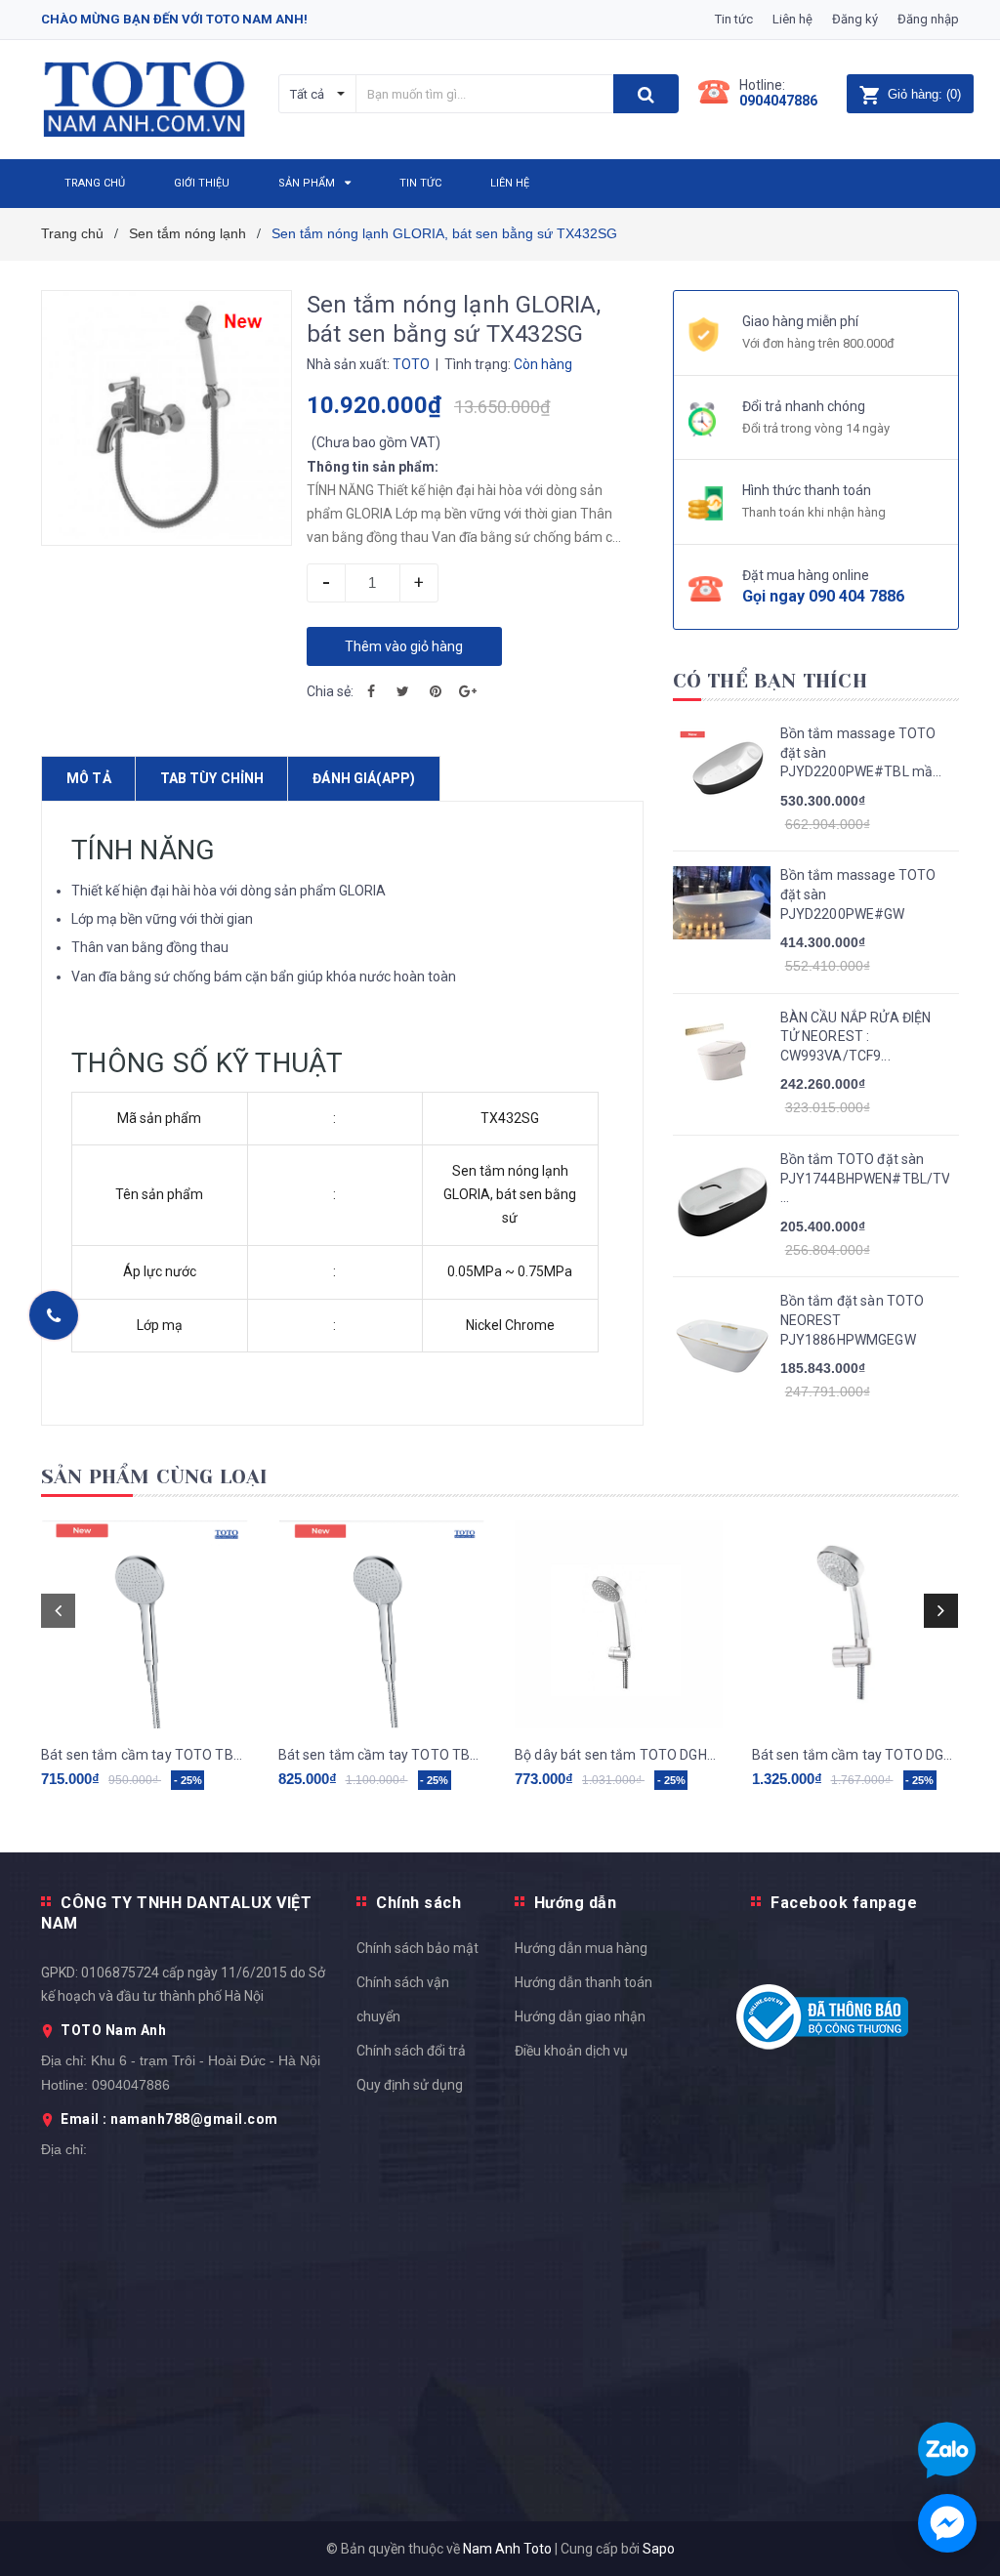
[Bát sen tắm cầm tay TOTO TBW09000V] (145, 1624)
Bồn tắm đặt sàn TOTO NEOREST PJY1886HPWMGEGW (853, 1320)
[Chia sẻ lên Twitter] (403, 691)
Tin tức (734, 19)
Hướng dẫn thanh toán (583, 1982)
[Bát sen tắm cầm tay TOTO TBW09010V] (382, 1624)
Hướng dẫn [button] (576, 1903)
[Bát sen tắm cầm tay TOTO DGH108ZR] (856, 1624)
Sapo (659, 2549)
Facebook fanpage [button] (844, 1903)
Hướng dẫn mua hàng (581, 1948)
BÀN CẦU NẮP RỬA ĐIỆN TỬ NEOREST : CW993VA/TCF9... (856, 1037)
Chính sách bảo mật (417, 1948)
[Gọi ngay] (54, 1315)
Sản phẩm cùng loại (155, 1477)
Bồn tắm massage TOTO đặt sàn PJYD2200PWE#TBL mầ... (861, 752)
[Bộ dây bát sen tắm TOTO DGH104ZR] (619, 1624)
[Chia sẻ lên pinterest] (436, 691)
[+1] (468, 691)
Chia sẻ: (330, 691)
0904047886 (778, 101)
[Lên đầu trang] (956, 1526)
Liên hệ (792, 19)
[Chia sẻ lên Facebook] (371, 691)
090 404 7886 (856, 596)
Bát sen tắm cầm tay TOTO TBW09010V (382, 1755)
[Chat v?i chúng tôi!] (947, 2523)
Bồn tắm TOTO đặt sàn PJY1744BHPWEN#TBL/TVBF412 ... (865, 1178)
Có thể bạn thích (770, 681)
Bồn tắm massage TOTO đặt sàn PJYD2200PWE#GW (858, 894)
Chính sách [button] (418, 1903)
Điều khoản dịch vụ (571, 2051)
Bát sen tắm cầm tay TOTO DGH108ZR (856, 1755)
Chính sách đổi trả (411, 2051)
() (924, 94)
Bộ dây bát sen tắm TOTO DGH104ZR (619, 1755)
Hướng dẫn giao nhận (580, 2016)
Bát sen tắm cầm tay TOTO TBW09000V (145, 1755)
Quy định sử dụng (410, 2085)
